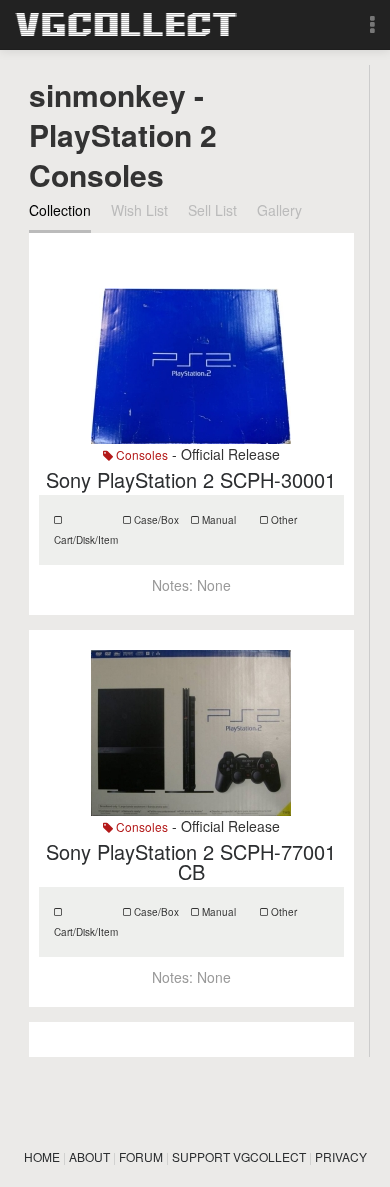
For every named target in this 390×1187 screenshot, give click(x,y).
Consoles (140, 454)
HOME (42, 1156)
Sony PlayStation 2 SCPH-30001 (191, 479)
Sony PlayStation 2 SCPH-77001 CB (191, 861)
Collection (60, 210)
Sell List (212, 210)
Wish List (139, 210)
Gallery (279, 210)
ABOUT (89, 1156)
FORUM (141, 1156)
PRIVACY (341, 1156)
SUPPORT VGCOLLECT (239, 1156)
